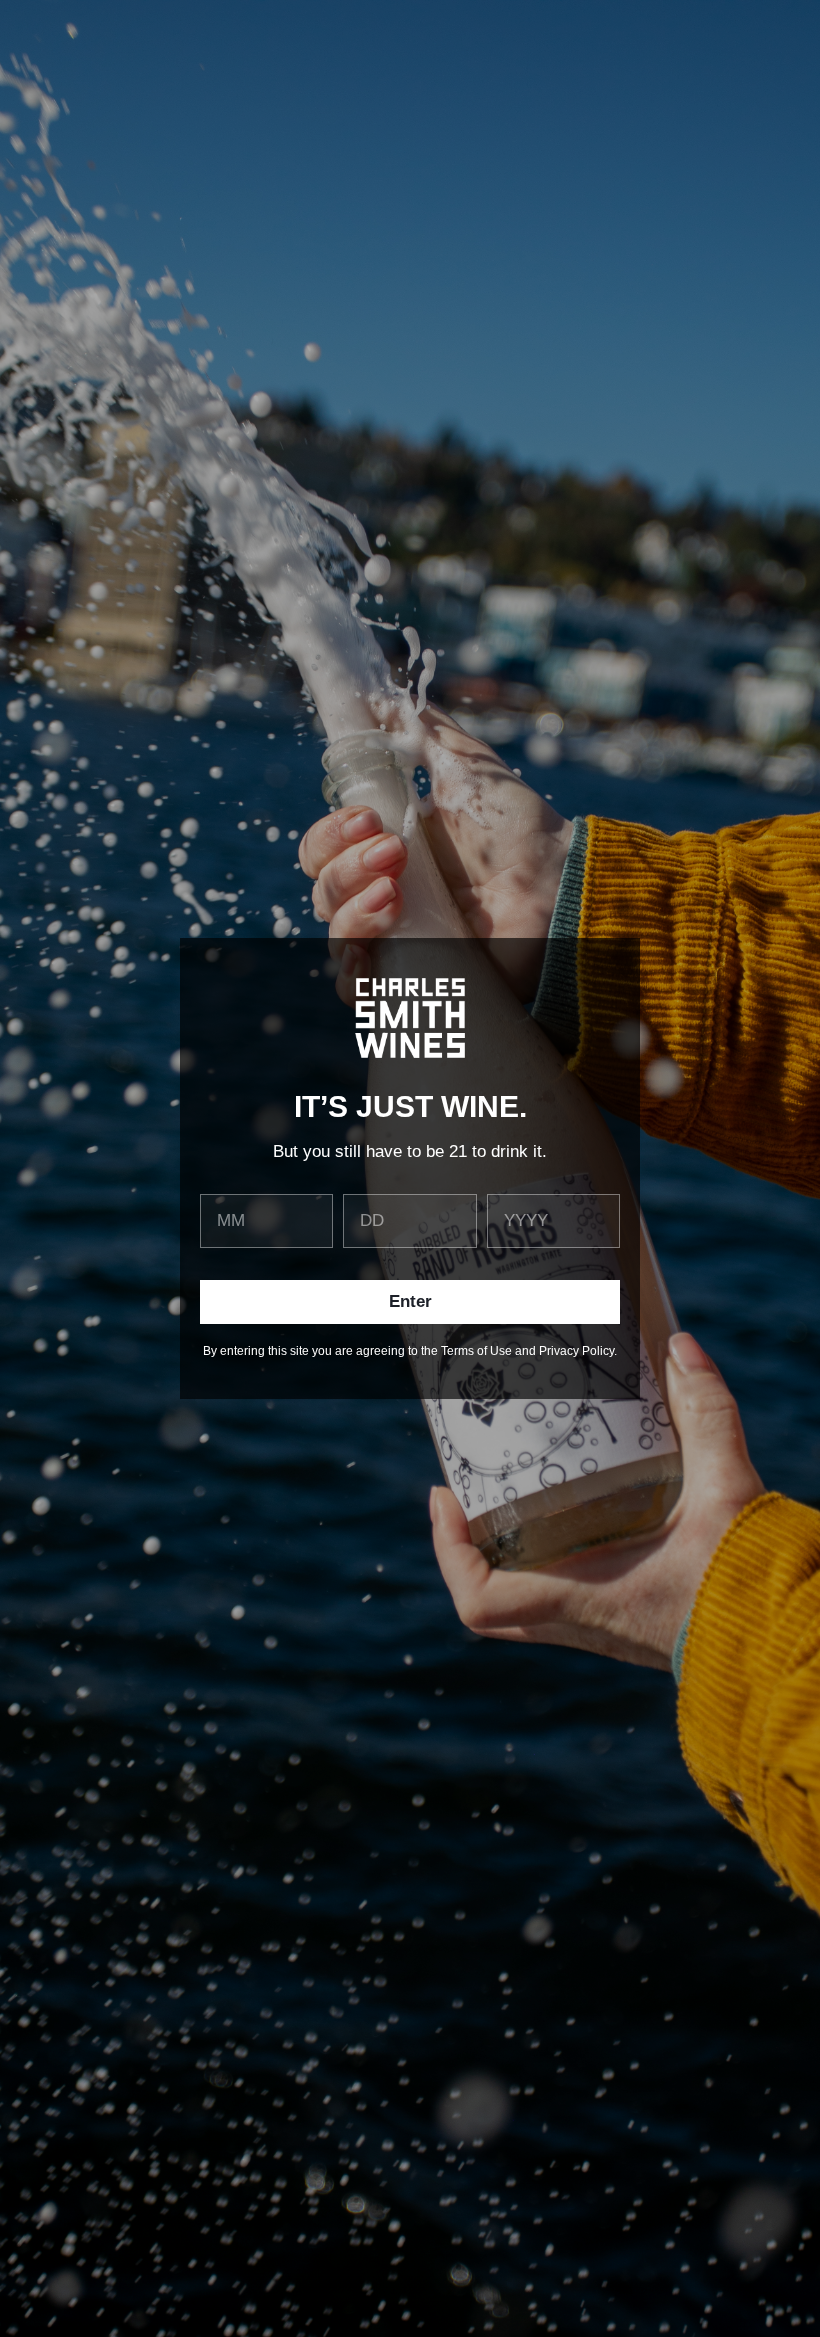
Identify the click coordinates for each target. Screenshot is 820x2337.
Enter (410, 1301)
